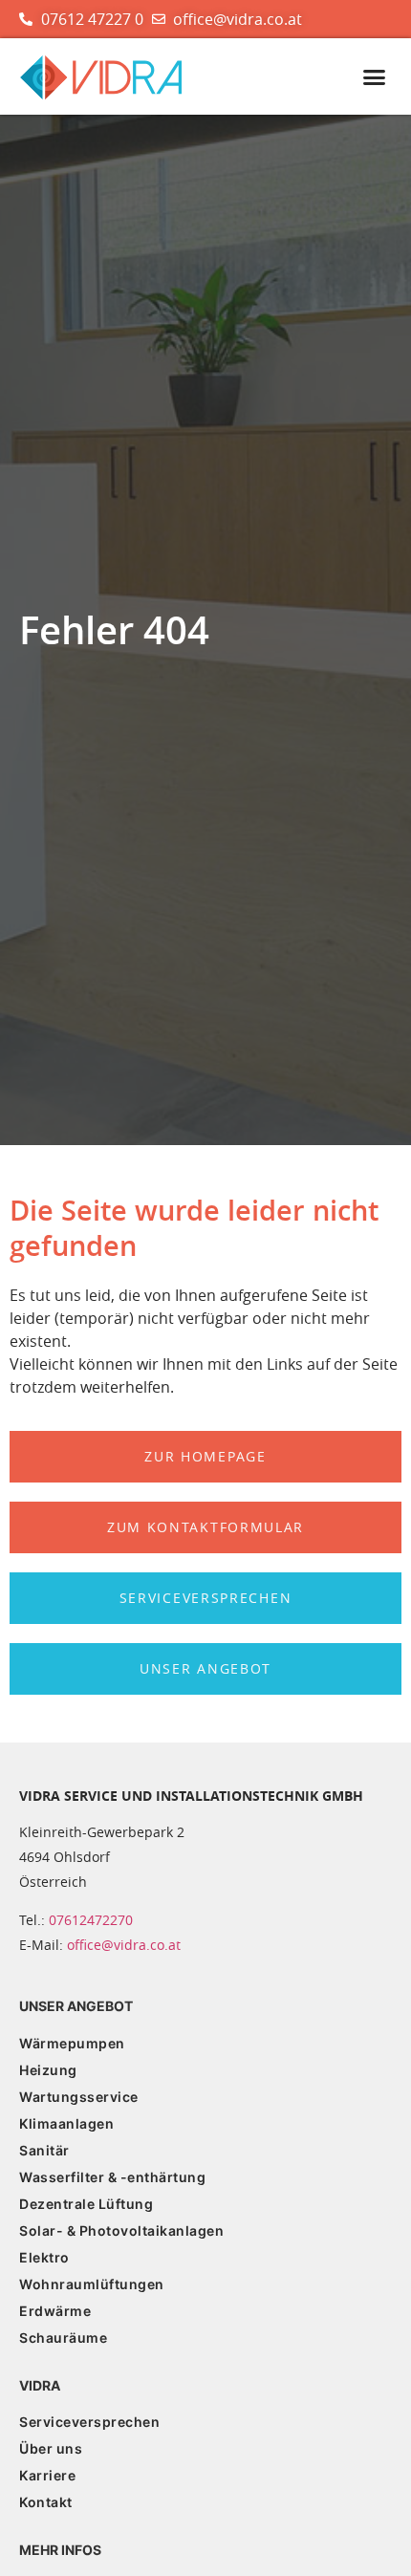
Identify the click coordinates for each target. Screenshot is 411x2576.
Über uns (51, 2448)
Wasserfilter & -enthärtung (112, 2177)
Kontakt (46, 2502)
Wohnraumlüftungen (92, 2284)
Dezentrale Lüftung (86, 2204)
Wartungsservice (79, 2097)
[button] (375, 77)
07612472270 (91, 1920)
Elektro (44, 2257)
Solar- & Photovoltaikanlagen (121, 2230)
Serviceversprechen (89, 2422)
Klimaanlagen (66, 2123)
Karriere (47, 2475)
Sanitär (44, 2150)
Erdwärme (55, 2311)
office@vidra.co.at (124, 1945)
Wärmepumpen (72, 2043)
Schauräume (63, 2338)
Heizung (48, 2070)
